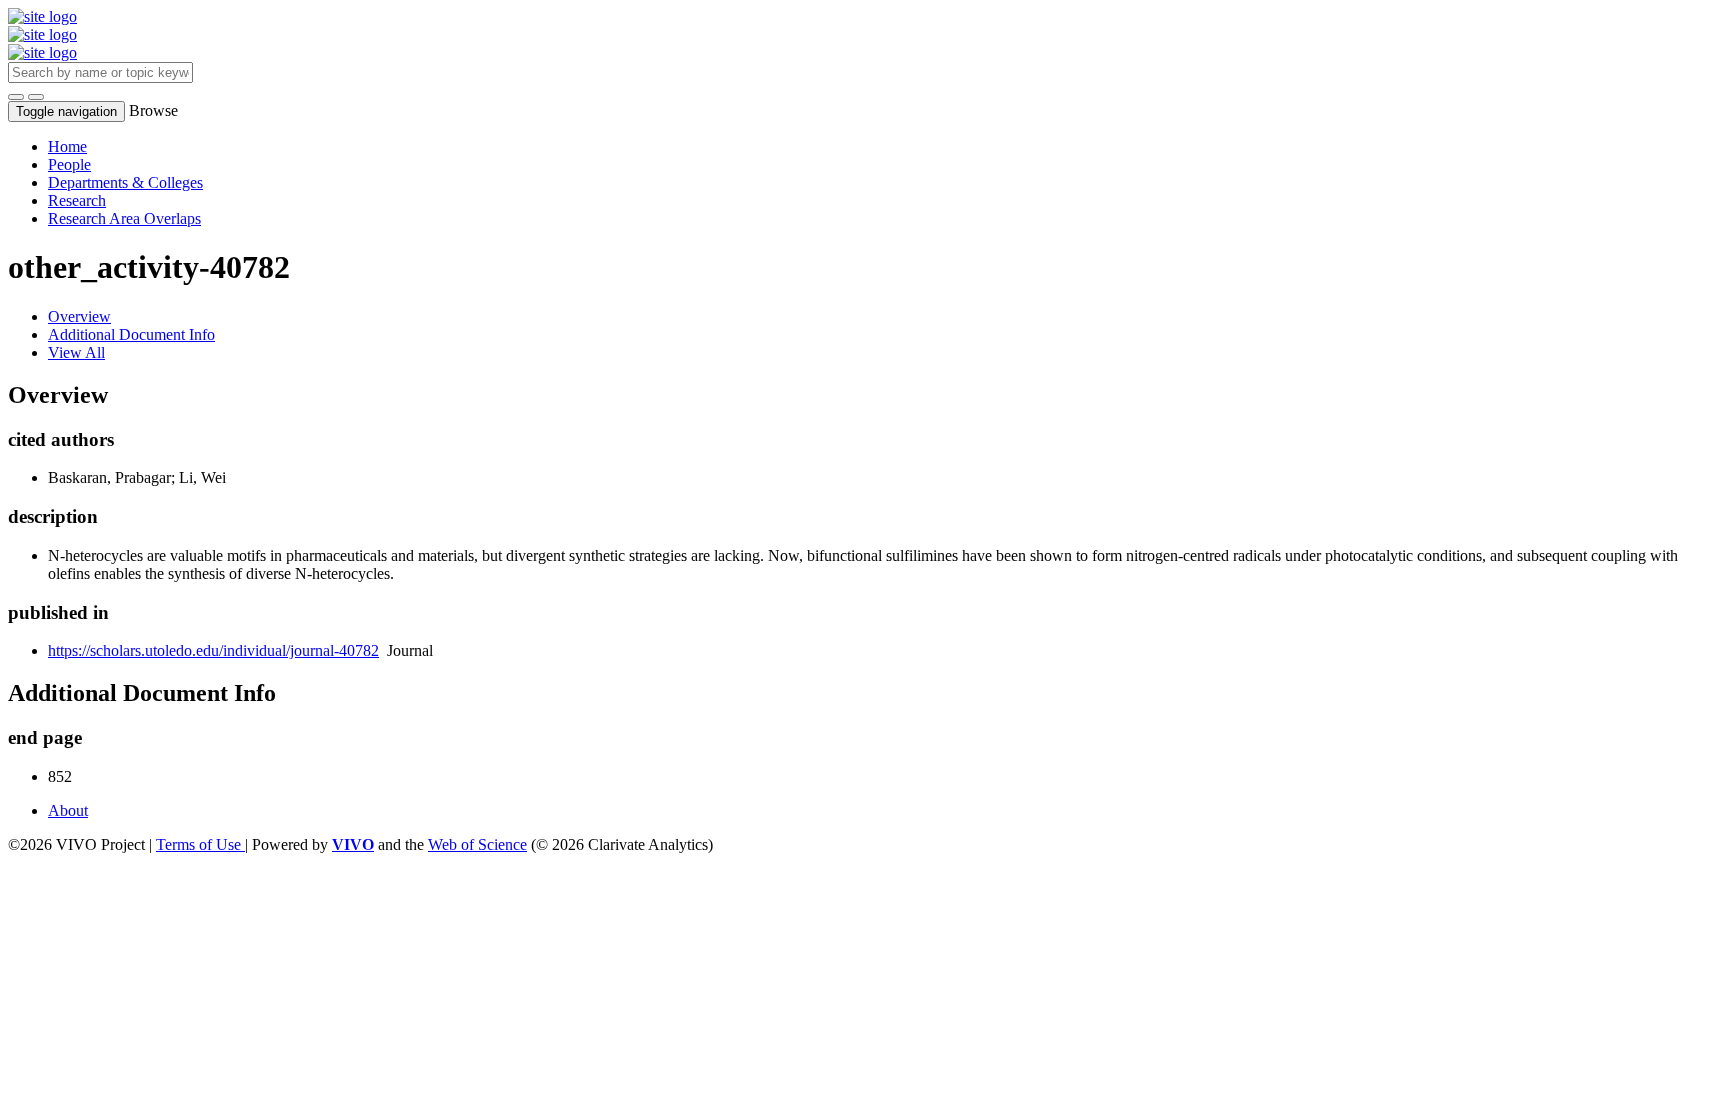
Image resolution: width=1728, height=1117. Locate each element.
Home (67, 146)
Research (77, 200)
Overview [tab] (79, 316)
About (68, 810)
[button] (16, 97)
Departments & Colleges (125, 182)
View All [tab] (76, 352)
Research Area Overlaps (124, 218)
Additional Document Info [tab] (131, 334)
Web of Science (477, 844)
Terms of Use (200, 844)
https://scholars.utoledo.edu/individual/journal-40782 (213, 650)
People (69, 164)
